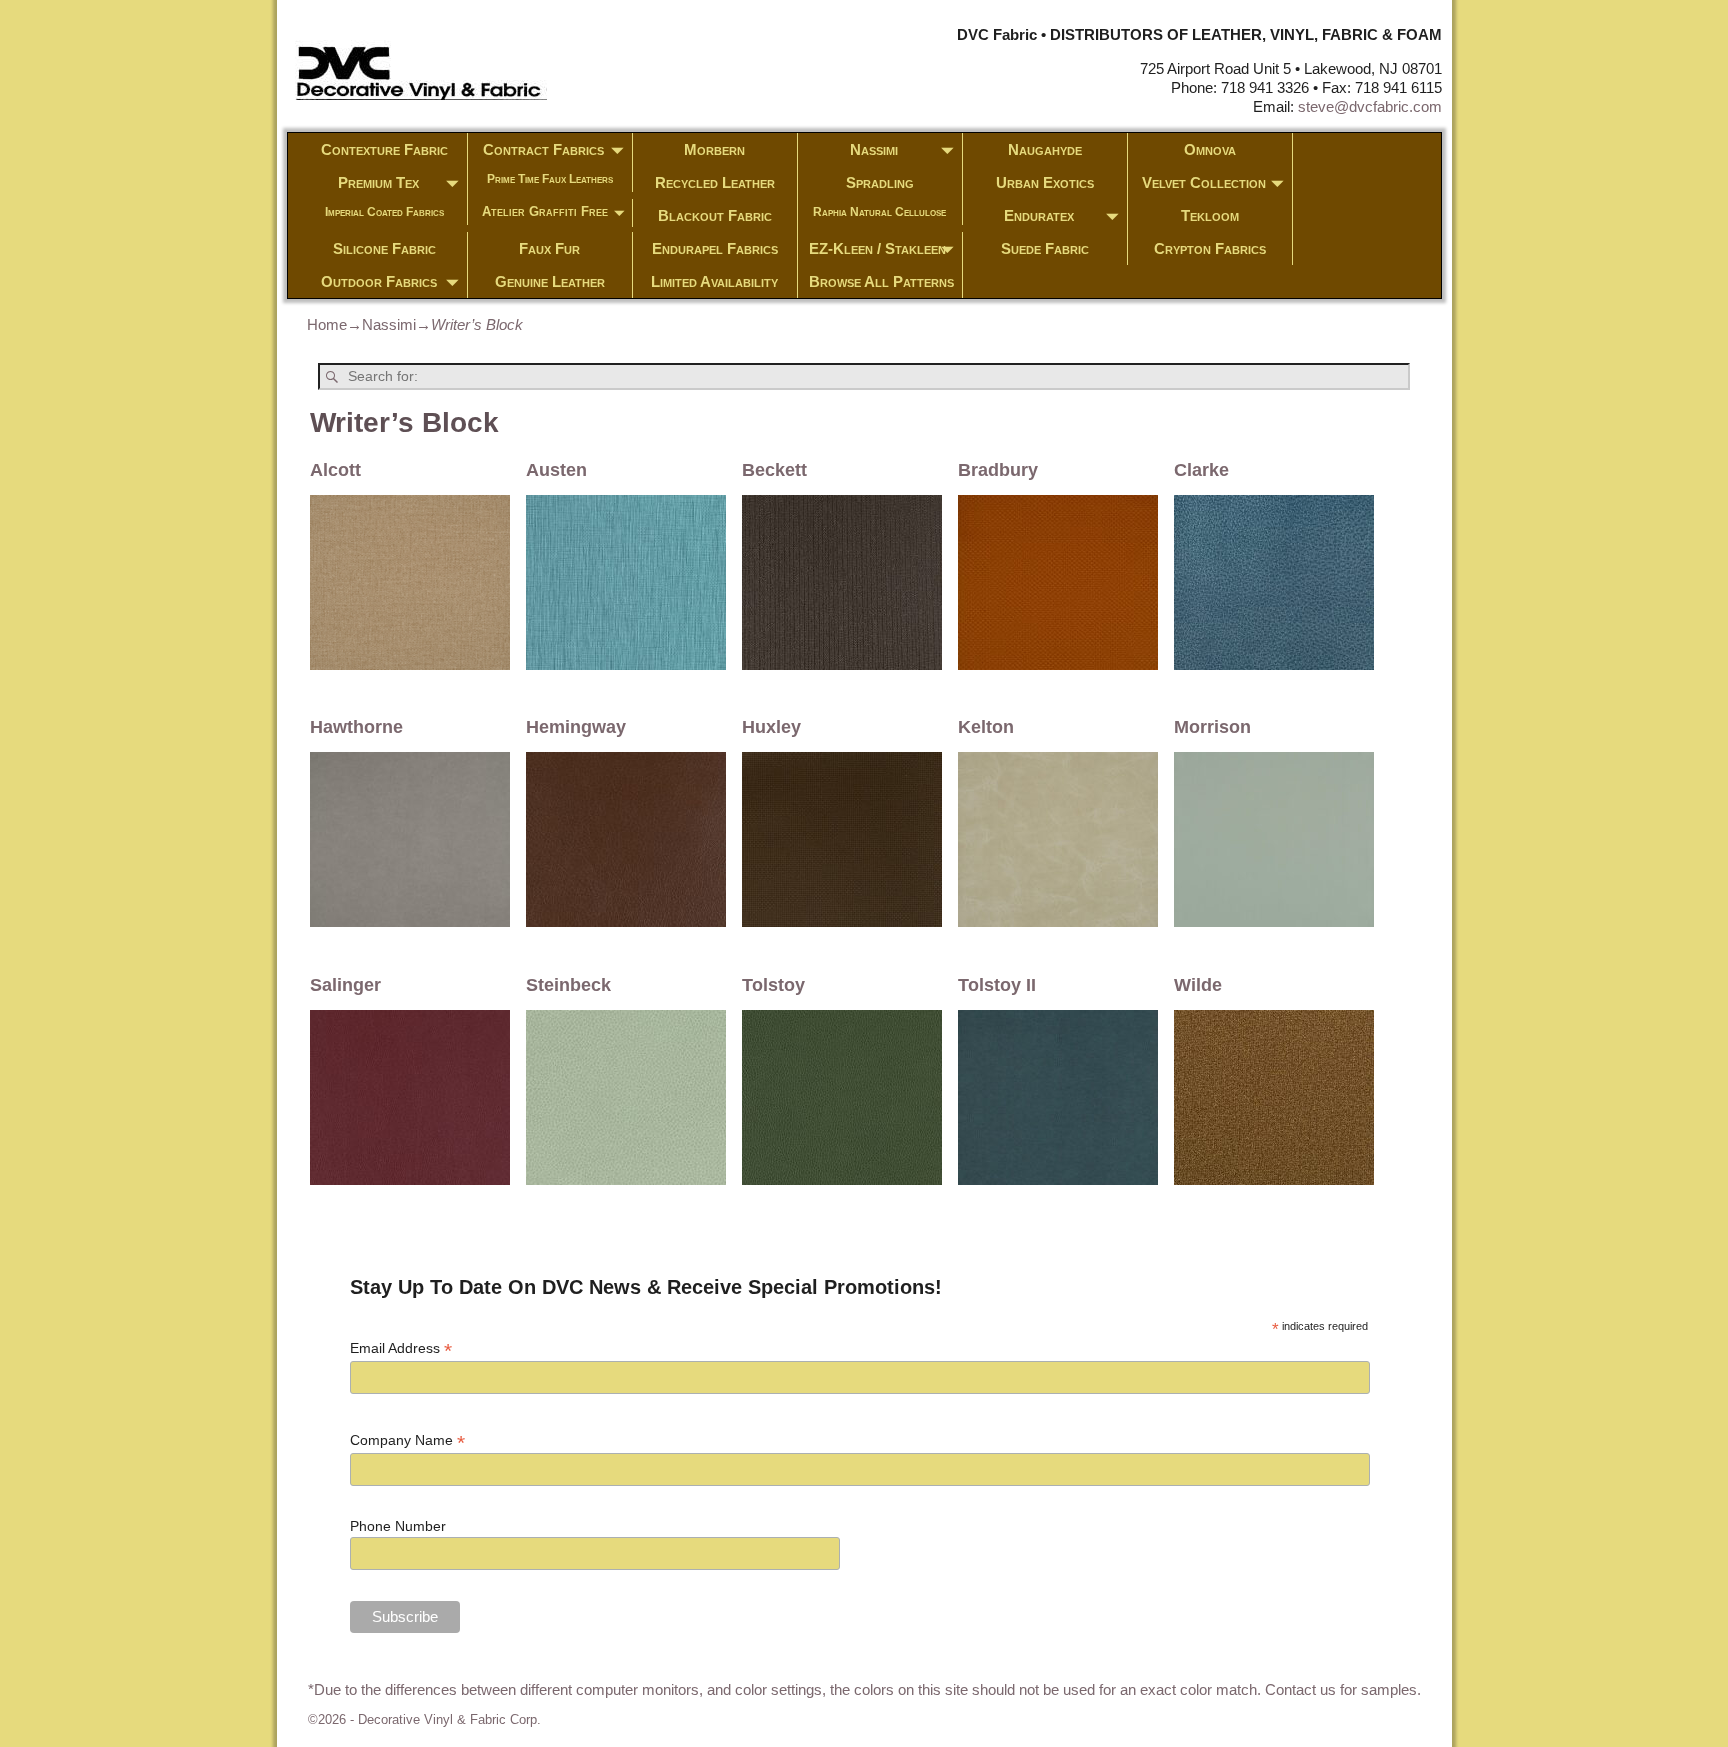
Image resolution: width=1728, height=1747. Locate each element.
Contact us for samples (1341, 1689)
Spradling (880, 182)
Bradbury (998, 470)
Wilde (1198, 985)
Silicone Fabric (384, 248)
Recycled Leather (715, 182)
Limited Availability (714, 281)
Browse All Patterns (881, 281)
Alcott (335, 470)
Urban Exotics (1045, 182)
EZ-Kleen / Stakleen (877, 248)
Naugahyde (1045, 149)
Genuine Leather (550, 281)
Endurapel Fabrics (715, 248)
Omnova (1210, 149)
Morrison (1212, 727)
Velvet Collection (1204, 182)
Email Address (401, 1348)
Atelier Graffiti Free (545, 211)
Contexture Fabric (384, 149)
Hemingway (576, 727)
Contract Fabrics (543, 149)
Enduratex (1039, 215)
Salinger (345, 985)
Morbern (714, 149)
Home (327, 324)
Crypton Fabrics (1210, 248)
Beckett (774, 470)
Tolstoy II (997, 985)
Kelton (986, 727)
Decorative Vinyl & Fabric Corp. (449, 1719)
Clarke (1201, 470)
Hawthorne (356, 727)
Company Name (407, 1440)
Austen (556, 470)
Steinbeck (568, 985)
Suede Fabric (1045, 248)
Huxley (771, 727)
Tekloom (1210, 215)
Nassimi (874, 149)
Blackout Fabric (715, 215)
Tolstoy (773, 985)
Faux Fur (549, 248)
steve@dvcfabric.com (1370, 106)
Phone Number (398, 1526)
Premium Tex (378, 182)
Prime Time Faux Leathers (550, 179)
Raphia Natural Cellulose (879, 212)
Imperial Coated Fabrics (384, 212)
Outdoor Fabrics (379, 281)
